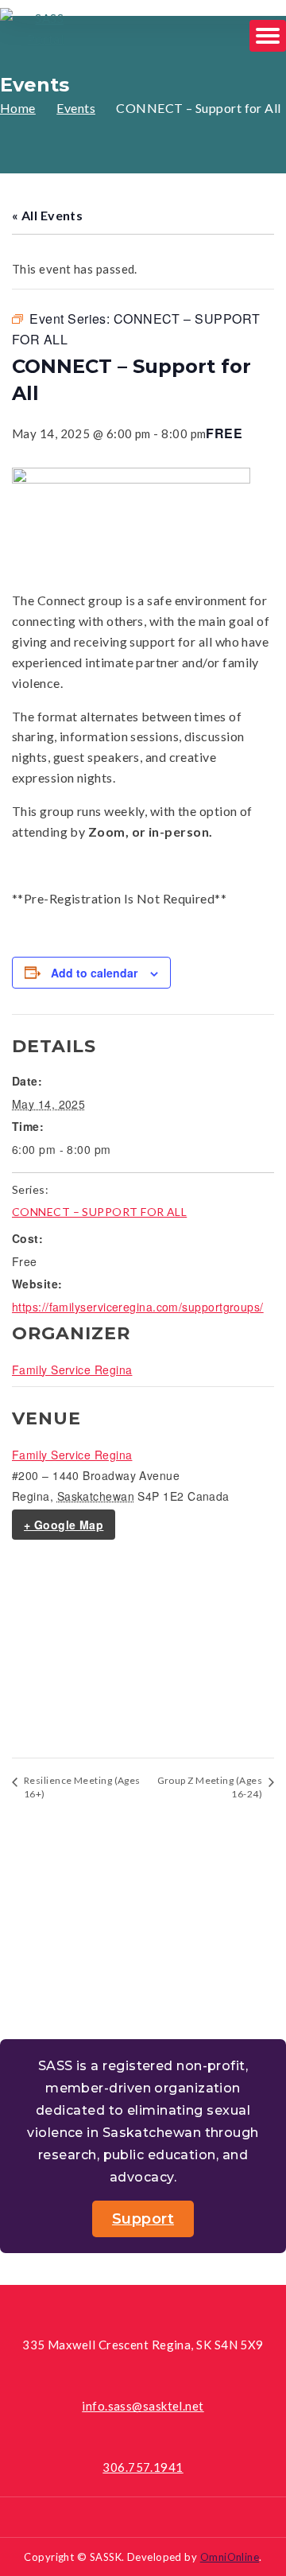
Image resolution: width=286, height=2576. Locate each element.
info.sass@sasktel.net (143, 2406)
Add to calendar (94, 973)
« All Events (47, 215)
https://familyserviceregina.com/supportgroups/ (138, 1307)
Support (143, 2219)
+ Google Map (64, 1525)
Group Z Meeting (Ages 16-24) (210, 1787)
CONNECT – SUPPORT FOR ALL (99, 1212)
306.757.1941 (143, 2467)
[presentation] (127, 2003)
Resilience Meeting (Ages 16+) (82, 1787)
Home (18, 108)
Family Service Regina (72, 1370)
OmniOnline (230, 2557)
